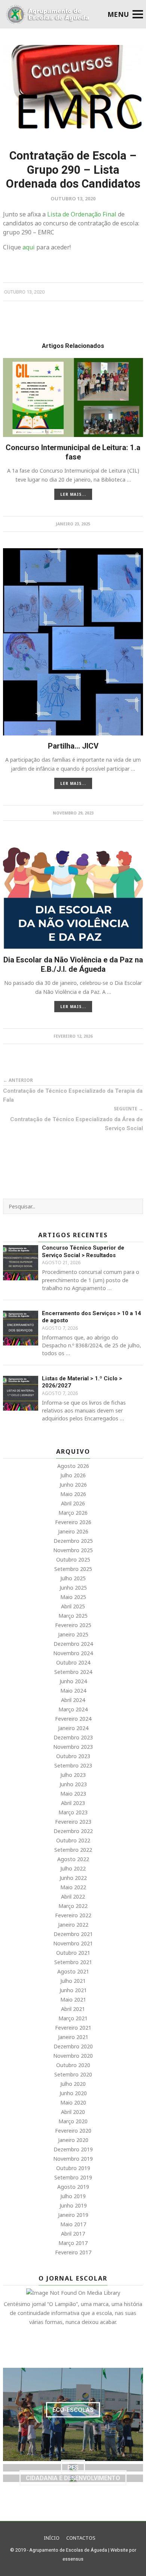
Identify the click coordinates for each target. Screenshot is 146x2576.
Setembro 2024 (73, 1672)
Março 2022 (73, 1906)
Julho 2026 (73, 1475)
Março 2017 (73, 2243)
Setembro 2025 (73, 1569)
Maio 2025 (73, 1597)
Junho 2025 (73, 1588)
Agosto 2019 (73, 2187)
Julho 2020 (73, 2084)
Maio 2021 (73, 1999)
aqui (29, 247)
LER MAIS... (73, 494)
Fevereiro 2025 (73, 1625)
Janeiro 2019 (73, 2215)
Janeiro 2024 (73, 1728)
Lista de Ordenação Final (82, 214)
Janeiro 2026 (73, 1531)
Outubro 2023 (73, 1756)
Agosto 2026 (73, 1466)
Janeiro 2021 (73, 2037)
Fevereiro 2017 (73, 2252)
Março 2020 (73, 2121)
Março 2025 (73, 1616)
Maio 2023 (73, 1794)
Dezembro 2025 (73, 1541)
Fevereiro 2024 (73, 1719)
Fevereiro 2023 (73, 1822)
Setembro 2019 (73, 2177)
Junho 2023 (73, 1784)
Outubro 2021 (73, 1953)
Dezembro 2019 (73, 2149)
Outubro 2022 (73, 1840)
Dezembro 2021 (73, 1934)
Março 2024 (73, 1709)
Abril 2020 (73, 2112)
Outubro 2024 (73, 1662)
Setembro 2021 (73, 1962)
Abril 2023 (73, 1803)
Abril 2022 (73, 1897)
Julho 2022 (73, 1868)
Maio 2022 (73, 1887)
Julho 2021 (73, 1981)
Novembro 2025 (73, 1550)
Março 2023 (73, 1812)
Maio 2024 (73, 1691)
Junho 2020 (73, 2093)
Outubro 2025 (73, 1559)
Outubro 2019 (73, 2168)
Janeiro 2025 (73, 1634)
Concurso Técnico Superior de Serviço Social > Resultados (83, 1251)
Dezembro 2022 (73, 1831)
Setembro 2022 (73, 1850)
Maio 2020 (73, 2102)
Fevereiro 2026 (73, 1522)
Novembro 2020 (73, 2056)
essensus (73, 2559)
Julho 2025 (73, 1578)
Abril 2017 (73, 2234)
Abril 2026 (73, 1503)
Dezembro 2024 (73, 1644)
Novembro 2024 (73, 1653)
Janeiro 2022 (73, 1925)
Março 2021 (73, 2018)
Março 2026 (73, 1513)
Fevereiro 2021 (73, 2028)
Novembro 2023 (73, 1747)
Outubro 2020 (73, 2065)
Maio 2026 (73, 1494)
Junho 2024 (73, 1681)
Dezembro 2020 (73, 2046)
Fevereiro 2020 (73, 2131)
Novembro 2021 (73, 1943)
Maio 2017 (73, 2224)
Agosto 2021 (73, 1971)
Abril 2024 (73, 1700)
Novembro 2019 (73, 2159)
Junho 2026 (73, 1485)
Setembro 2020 (73, 2074)
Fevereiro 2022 (73, 1915)
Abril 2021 (73, 2009)
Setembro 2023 (73, 1765)
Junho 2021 (73, 1990)
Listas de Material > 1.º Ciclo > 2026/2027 (82, 1382)
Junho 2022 (73, 1878)
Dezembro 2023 (73, 1737)
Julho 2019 (73, 2196)
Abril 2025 (73, 1606)
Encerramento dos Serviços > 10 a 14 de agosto (92, 1317)
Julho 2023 (73, 1775)
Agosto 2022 (73, 1859)
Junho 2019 (73, 2205)
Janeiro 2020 (73, 2140)
